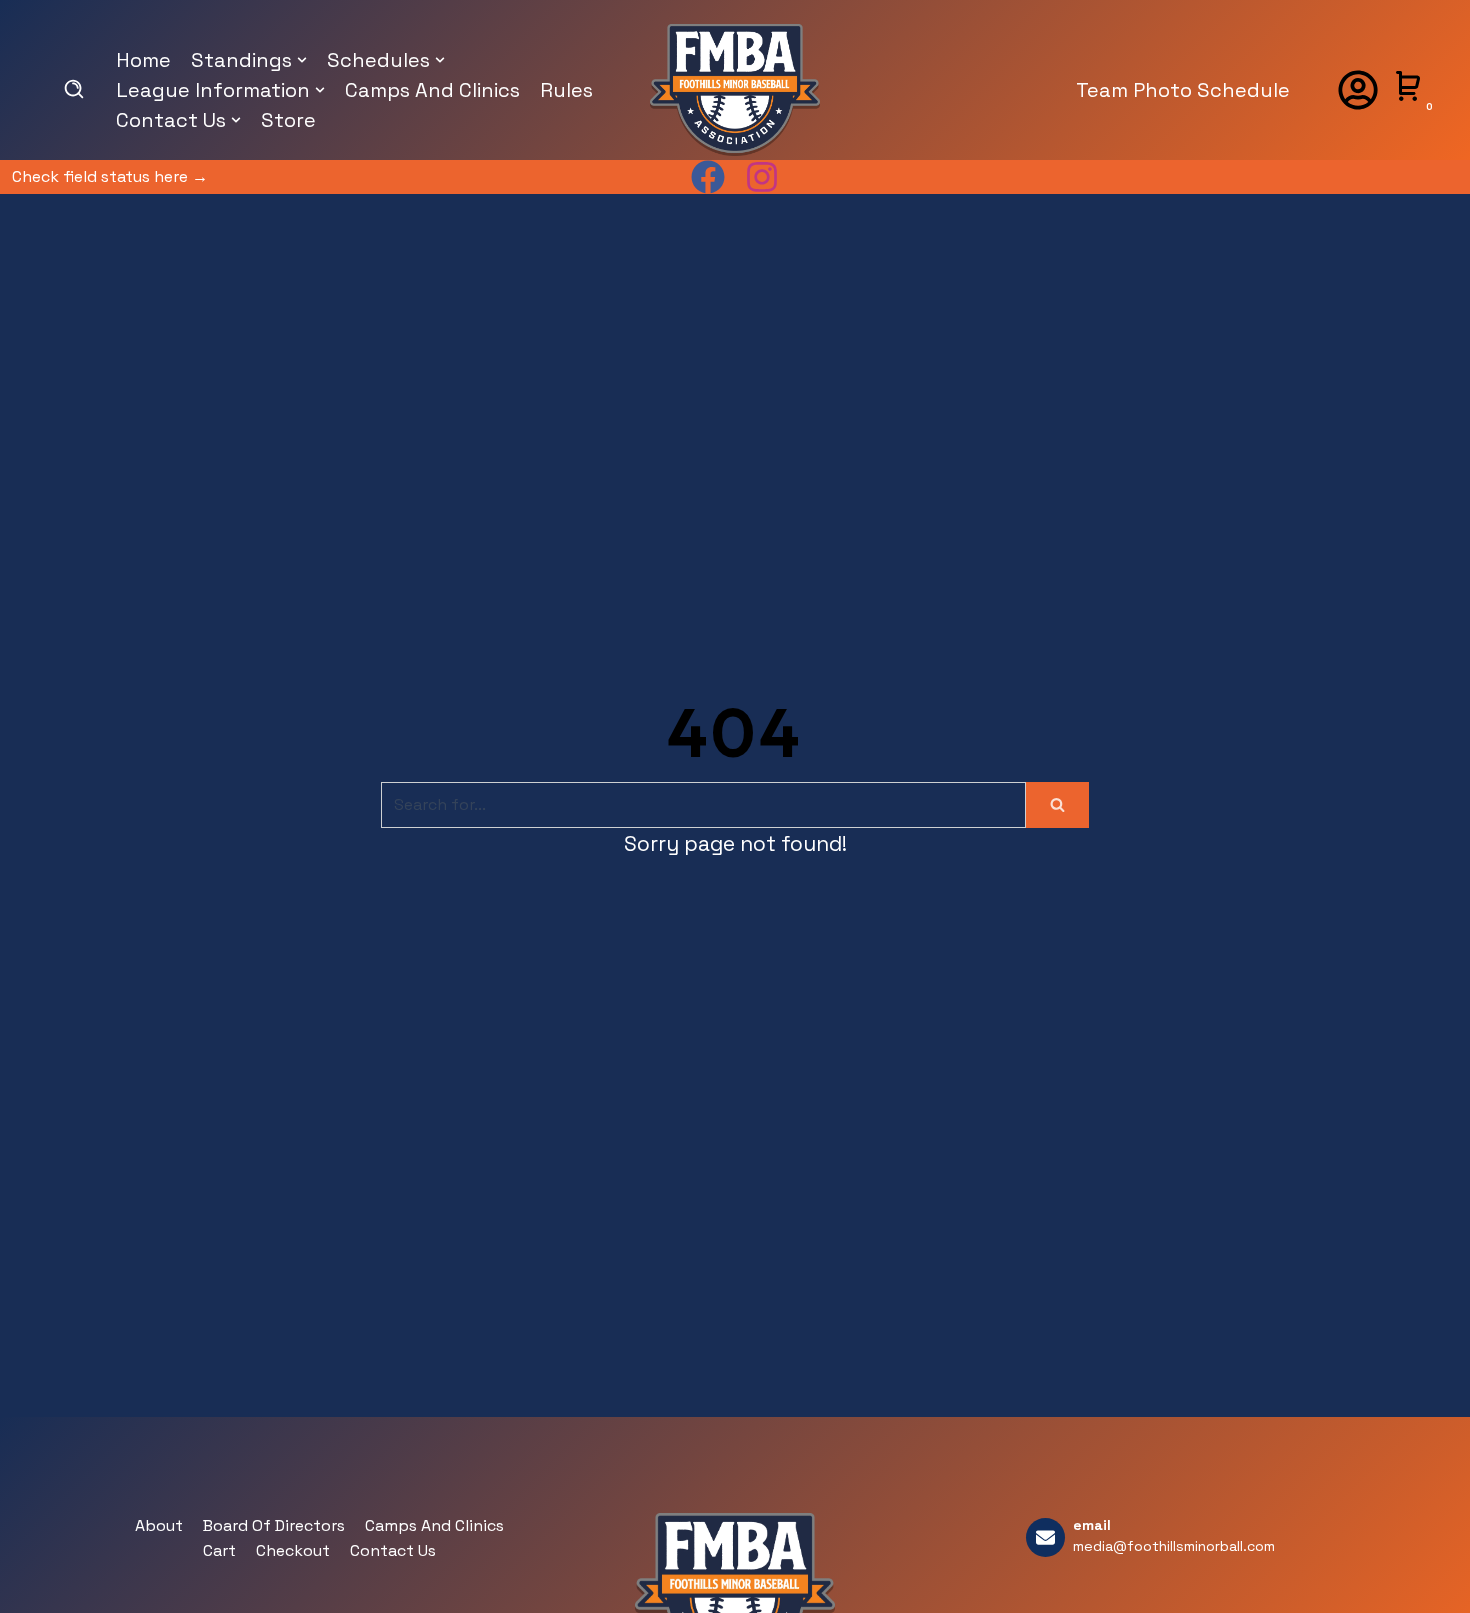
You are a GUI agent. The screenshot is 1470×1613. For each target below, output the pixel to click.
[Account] (1358, 90)
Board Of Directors (274, 1525)
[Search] (1057, 805)
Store (288, 120)
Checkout (293, 1550)
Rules (566, 90)
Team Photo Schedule (1183, 90)
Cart (219, 1550)
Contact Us (393, 1550)
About (159, 1525)
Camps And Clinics (432, 90)
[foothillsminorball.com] (735, 90)
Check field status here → (110, 176)
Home (143, 60)
